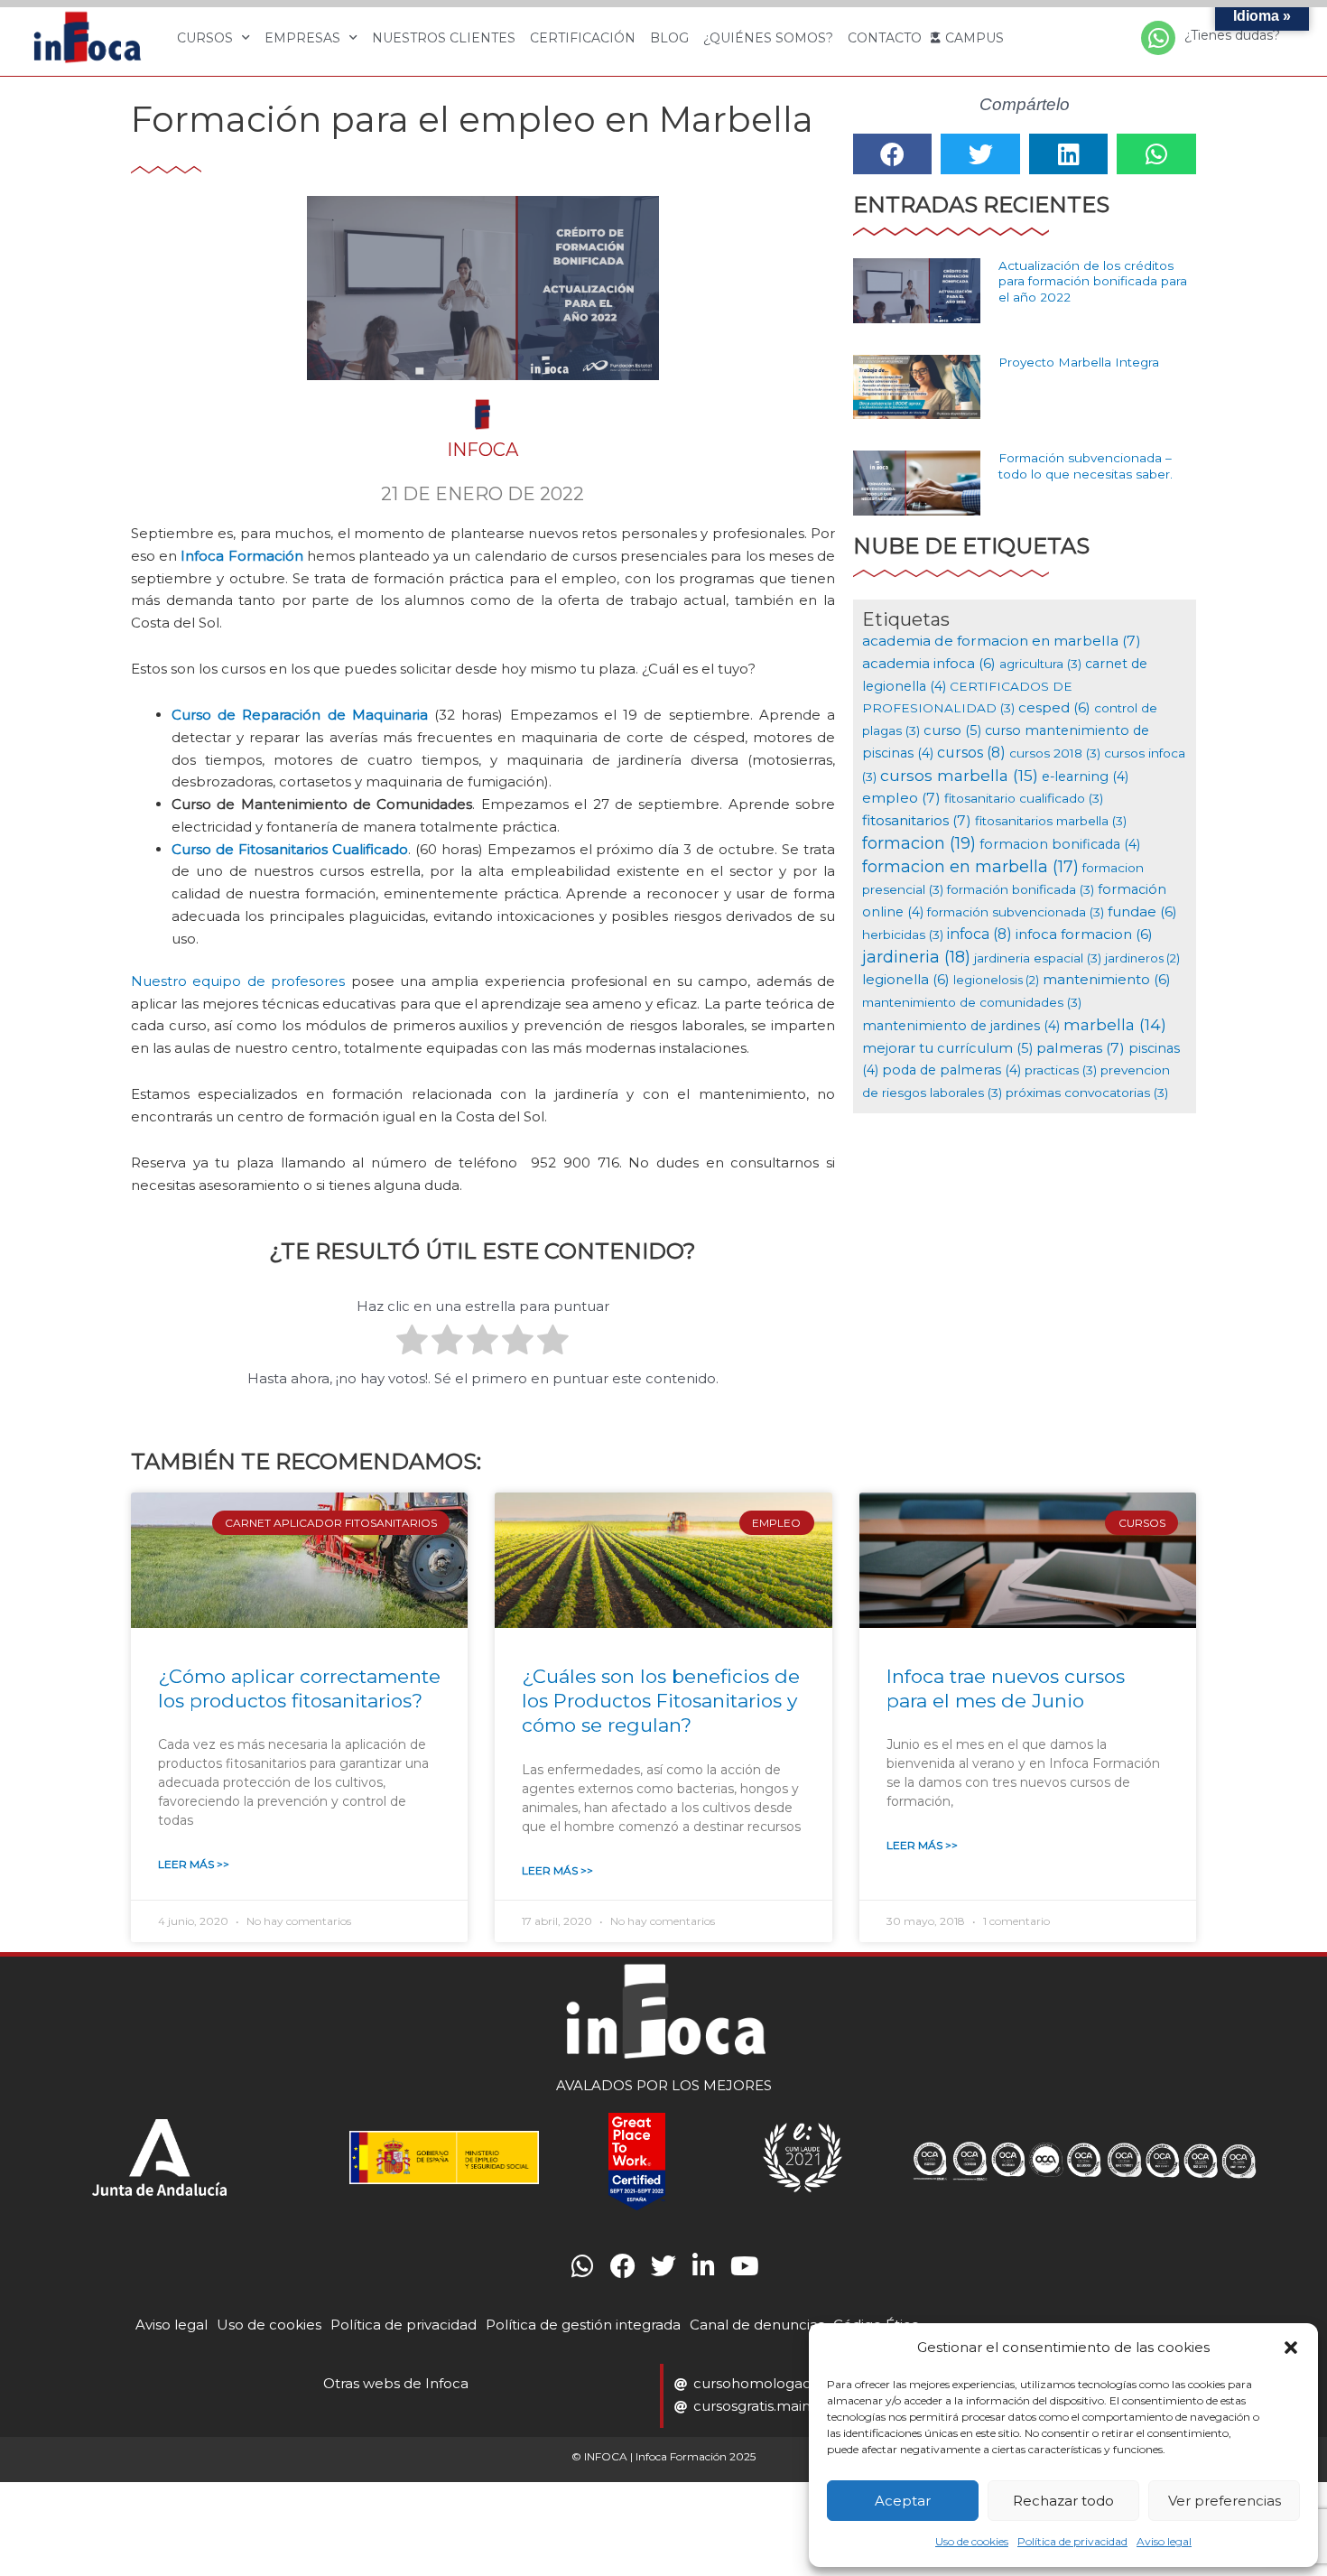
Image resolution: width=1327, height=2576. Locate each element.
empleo (901, 798)
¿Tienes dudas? (1232, 35)
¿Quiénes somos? (768, 38)
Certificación (583, 38)
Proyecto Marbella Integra (1079, 362)
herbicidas (903, 935)
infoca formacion (1084, 934)
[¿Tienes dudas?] (1158, 38)
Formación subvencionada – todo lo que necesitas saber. (1086, 466)
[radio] (412, 1343)
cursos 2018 (1055, 753)
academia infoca (929, 663)
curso (952, 730)
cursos (971, 753)
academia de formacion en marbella (1002, 641)
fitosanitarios (917, 820)
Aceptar (903, 2501)
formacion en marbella (970, 866)
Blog (669, 38)
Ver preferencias (1225, 2501)
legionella (906, 979)
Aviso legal (1164, 2541)
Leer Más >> (194, 1864)
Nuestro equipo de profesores (238, 981)
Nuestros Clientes (444, 38)
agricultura (1040, 664)
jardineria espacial (1038, 958)
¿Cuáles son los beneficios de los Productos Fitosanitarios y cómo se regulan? (661, 1701)
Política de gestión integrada (583, 2325)
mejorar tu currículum (947, 1048)
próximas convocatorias (1087, 1093)
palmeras (1081, 1048)
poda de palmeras (951, 1070)
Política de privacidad (1072, 2541)
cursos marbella (959, 775)
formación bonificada (1021, 889)
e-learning (1085, 777)
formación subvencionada (1016, 912)
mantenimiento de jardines (961, 1026)
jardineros (1142, 958)
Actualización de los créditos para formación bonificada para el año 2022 (1093, 281)
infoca (979, 934)
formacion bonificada (1060, 844)
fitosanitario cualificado (1024, 798)
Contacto (885, 38)
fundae (1142, 911)
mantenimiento (1107, 979)
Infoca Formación (241, 556)
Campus (974, 38)
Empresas (302, 38)
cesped (1054, 707)
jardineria (916, 957)
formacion (919, 843)
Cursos (205, 38)
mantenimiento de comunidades (972, 1002)
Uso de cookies (972, 2541)
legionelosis (996, 980)
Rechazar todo (1063, 2501)
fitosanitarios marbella (1051, 821)
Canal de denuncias (757, 2325)
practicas (1061, 1070)
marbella (1115, 1024)
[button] (1291, 2348)
